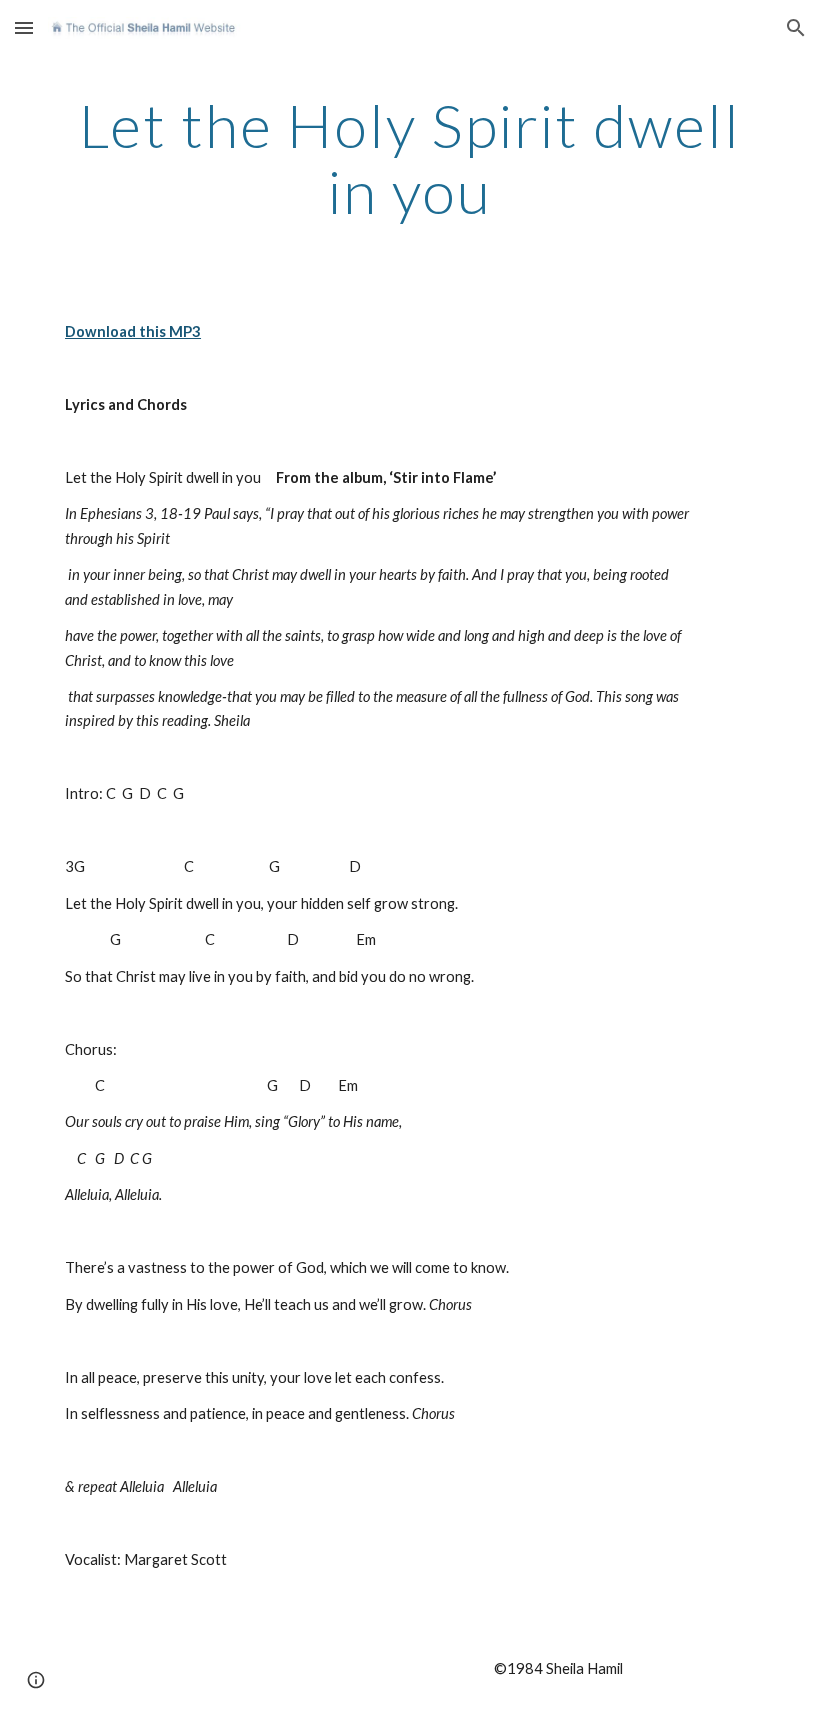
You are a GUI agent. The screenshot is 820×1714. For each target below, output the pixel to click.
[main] (410, 158)
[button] (24, 27)
